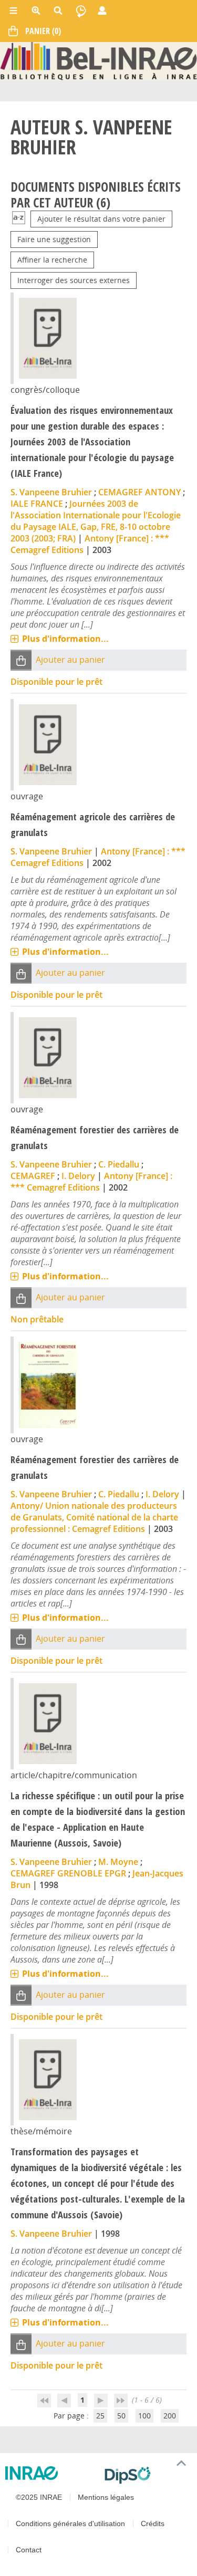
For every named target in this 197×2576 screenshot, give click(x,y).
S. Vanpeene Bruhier (51, 492)
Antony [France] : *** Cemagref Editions (91, 1182)
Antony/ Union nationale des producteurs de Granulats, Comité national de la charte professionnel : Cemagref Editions (94, 1517)
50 (121, 2416)
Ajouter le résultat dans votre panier (101, 219)
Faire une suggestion (54, 239)
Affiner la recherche (52, 260)
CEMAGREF (33, 1176)
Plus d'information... (65, 639)
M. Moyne (118, 1862)
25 (100, 2416)
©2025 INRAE (39, 2497)
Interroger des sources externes (74, 280)
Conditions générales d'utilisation (70, 2523)
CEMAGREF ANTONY (139, 492)
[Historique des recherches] (81, 11)
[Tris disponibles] (19, 219)
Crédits (153, 2523)
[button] (21, 660)
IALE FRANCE (37, 504)
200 (170, 2416)
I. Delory (78, 1176)
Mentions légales (106, 2497)
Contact (29, 2550)
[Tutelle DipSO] (147, 2475)
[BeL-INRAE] (98, 60)
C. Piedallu (119, 1164)
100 (144, 2416)
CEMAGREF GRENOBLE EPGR (68, 1873)
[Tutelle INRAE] (51, 2473)
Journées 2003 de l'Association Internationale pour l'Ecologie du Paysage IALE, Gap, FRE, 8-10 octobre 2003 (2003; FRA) (96, 521)
